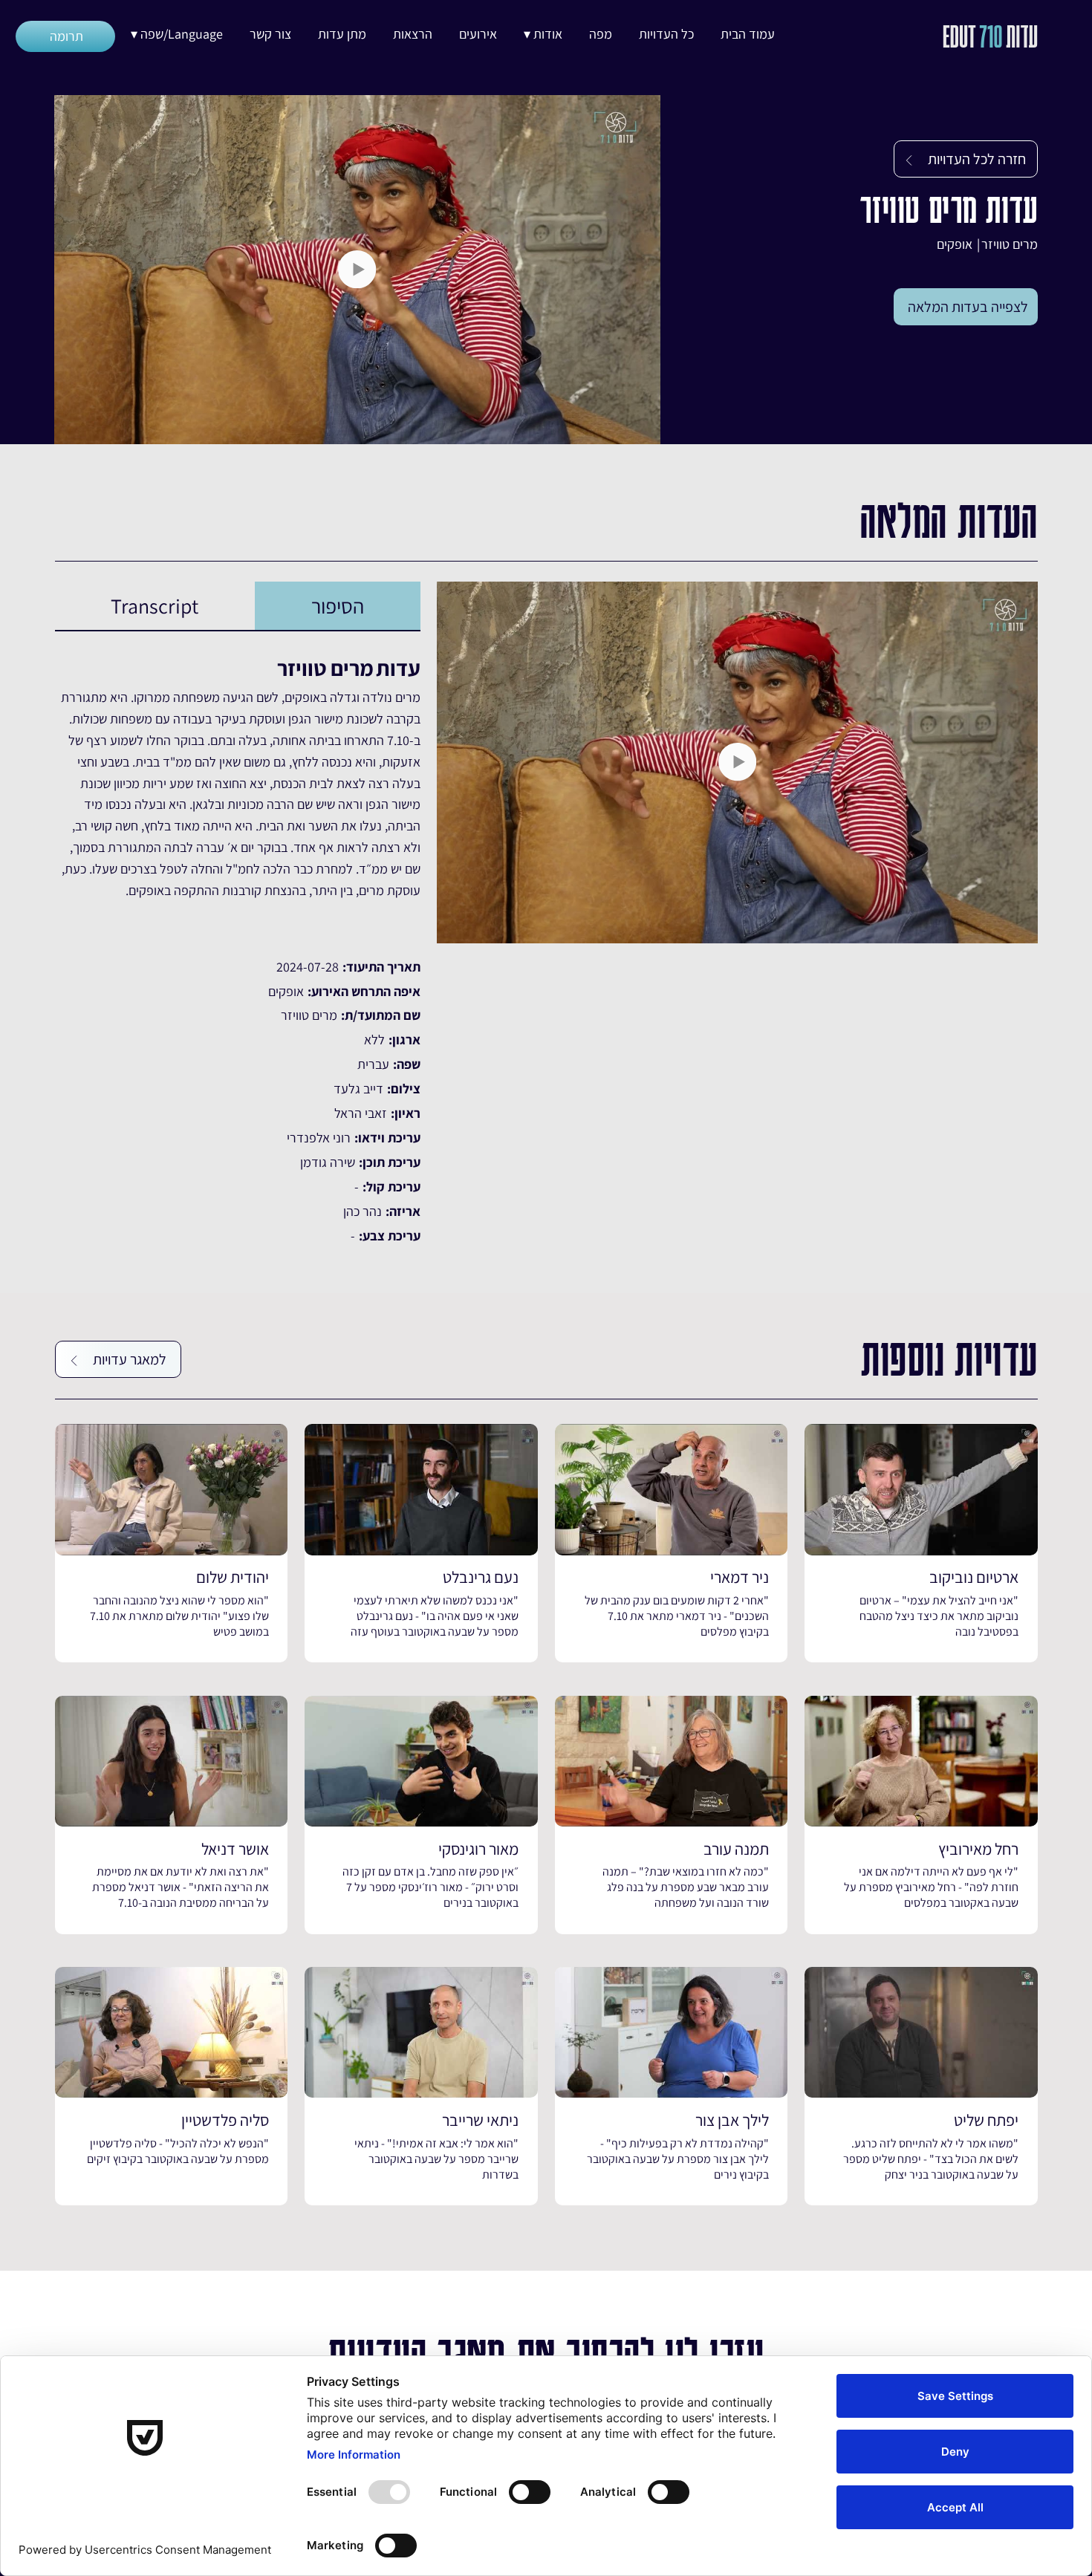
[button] (543, 34)
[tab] (338, 606)
